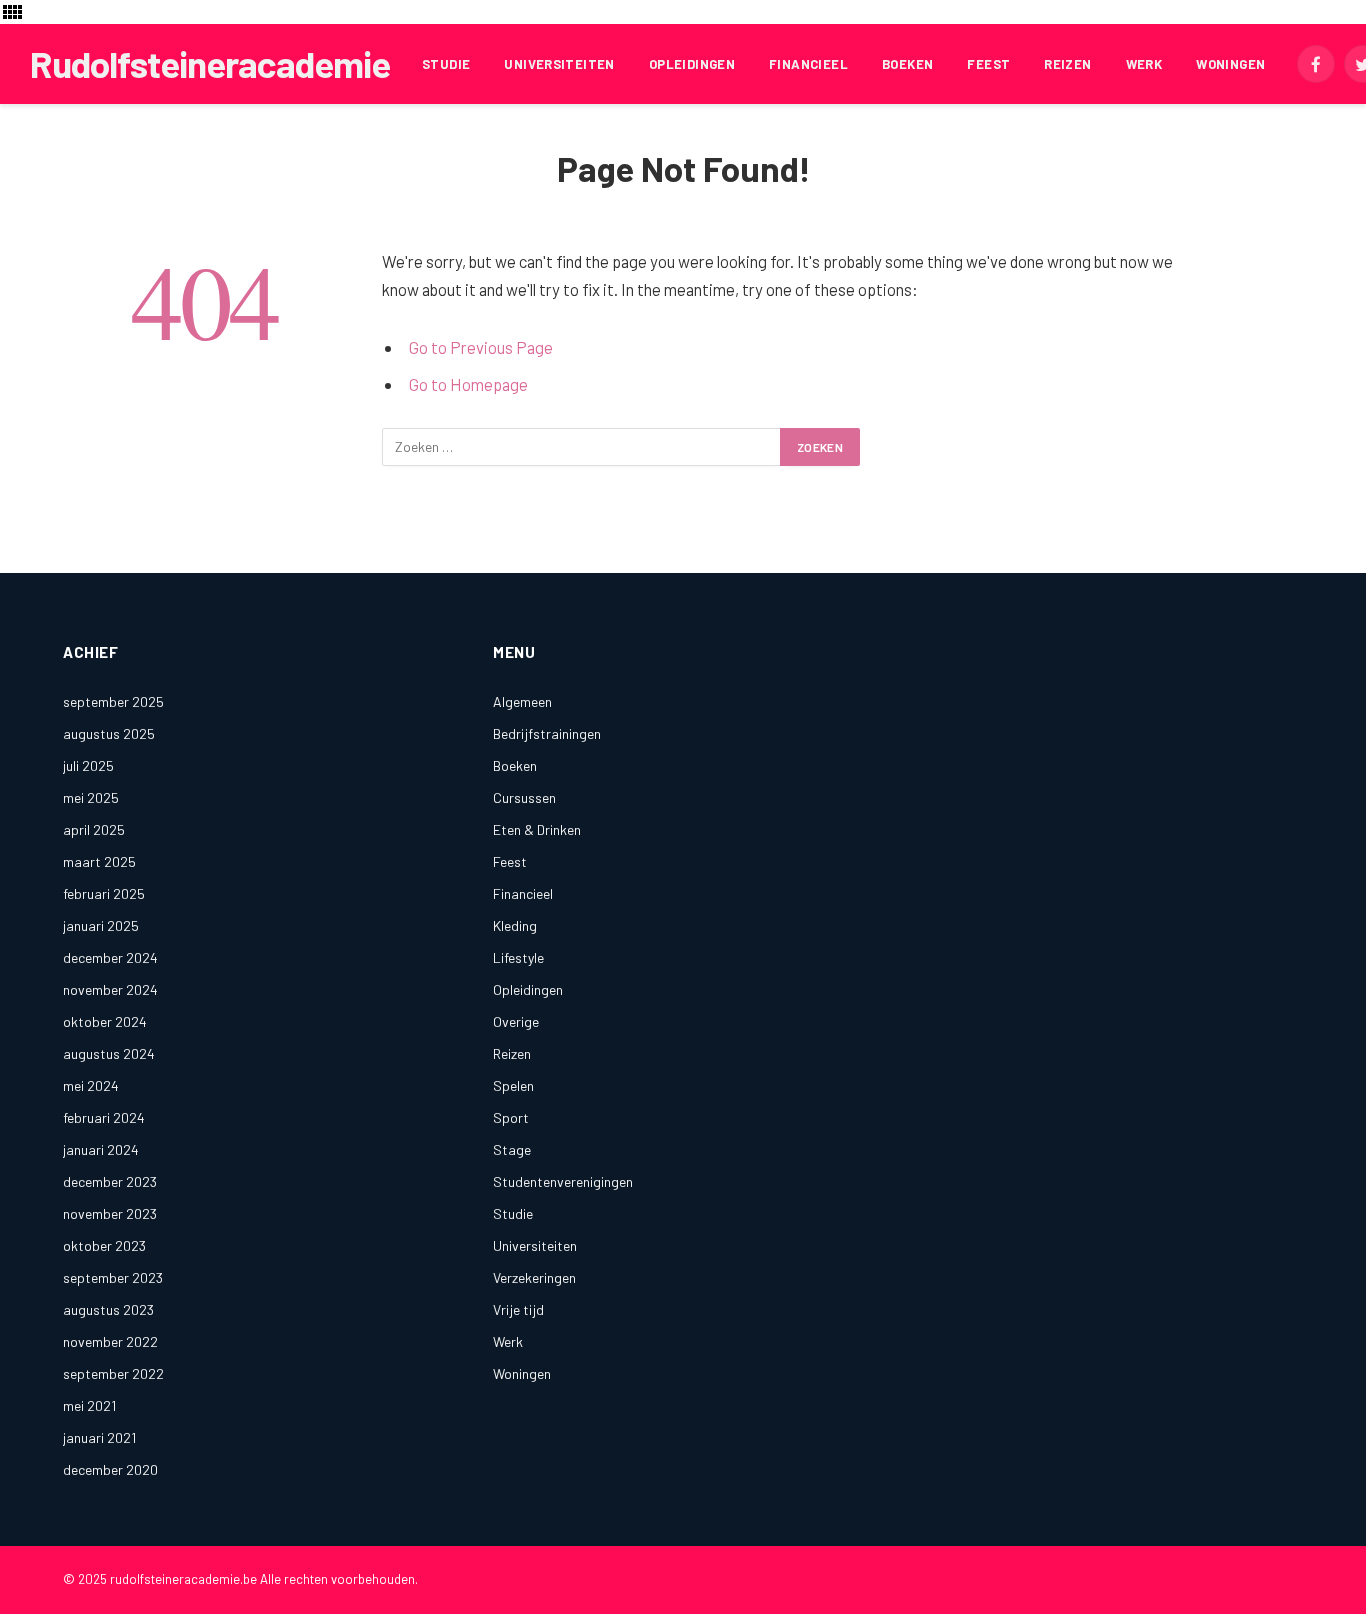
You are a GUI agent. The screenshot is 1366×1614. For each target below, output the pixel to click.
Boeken (907, 64)
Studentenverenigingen (563, 1181)
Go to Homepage (468, 384)
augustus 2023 (108, 1309)
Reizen (1067, 64)
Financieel (808, 64)
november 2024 (110, 989)
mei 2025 (91, 797)
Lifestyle (518, 957)
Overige (516, 1021)
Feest (988, 64)
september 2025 (113, 701)
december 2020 (110, 1469)
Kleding (515, 925)
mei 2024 (91, 1085)
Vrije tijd (518, 1309)
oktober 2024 (105, 1021)
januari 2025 (101, 925)
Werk (1144, 64)
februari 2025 (104, 893)
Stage (512, 1149)
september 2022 (113, 1373)
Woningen (1230, 64)
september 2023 (113, 1277)
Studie (446, 64)
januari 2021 (99, 1437)
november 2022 (110, 1341)
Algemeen (522, 701)
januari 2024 (101, 1149)
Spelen (513, 1085)
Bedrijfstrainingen (547, 733)
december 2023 (110, 1181)
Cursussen (524, 797)
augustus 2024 (109, 1053)
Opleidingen (692, 64)
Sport (511, 1117)
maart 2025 (99, 861)
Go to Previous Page (481, 347)
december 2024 (110, 957)
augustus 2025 (109, 733)
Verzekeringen (534, 1277)
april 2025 (94, 829)
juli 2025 (88, 765)
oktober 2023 (104, 1245)
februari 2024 (104, 1117)
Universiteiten (559, 64)
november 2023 (110, 1213)
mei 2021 (89, 1405)
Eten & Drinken (537, 829)
